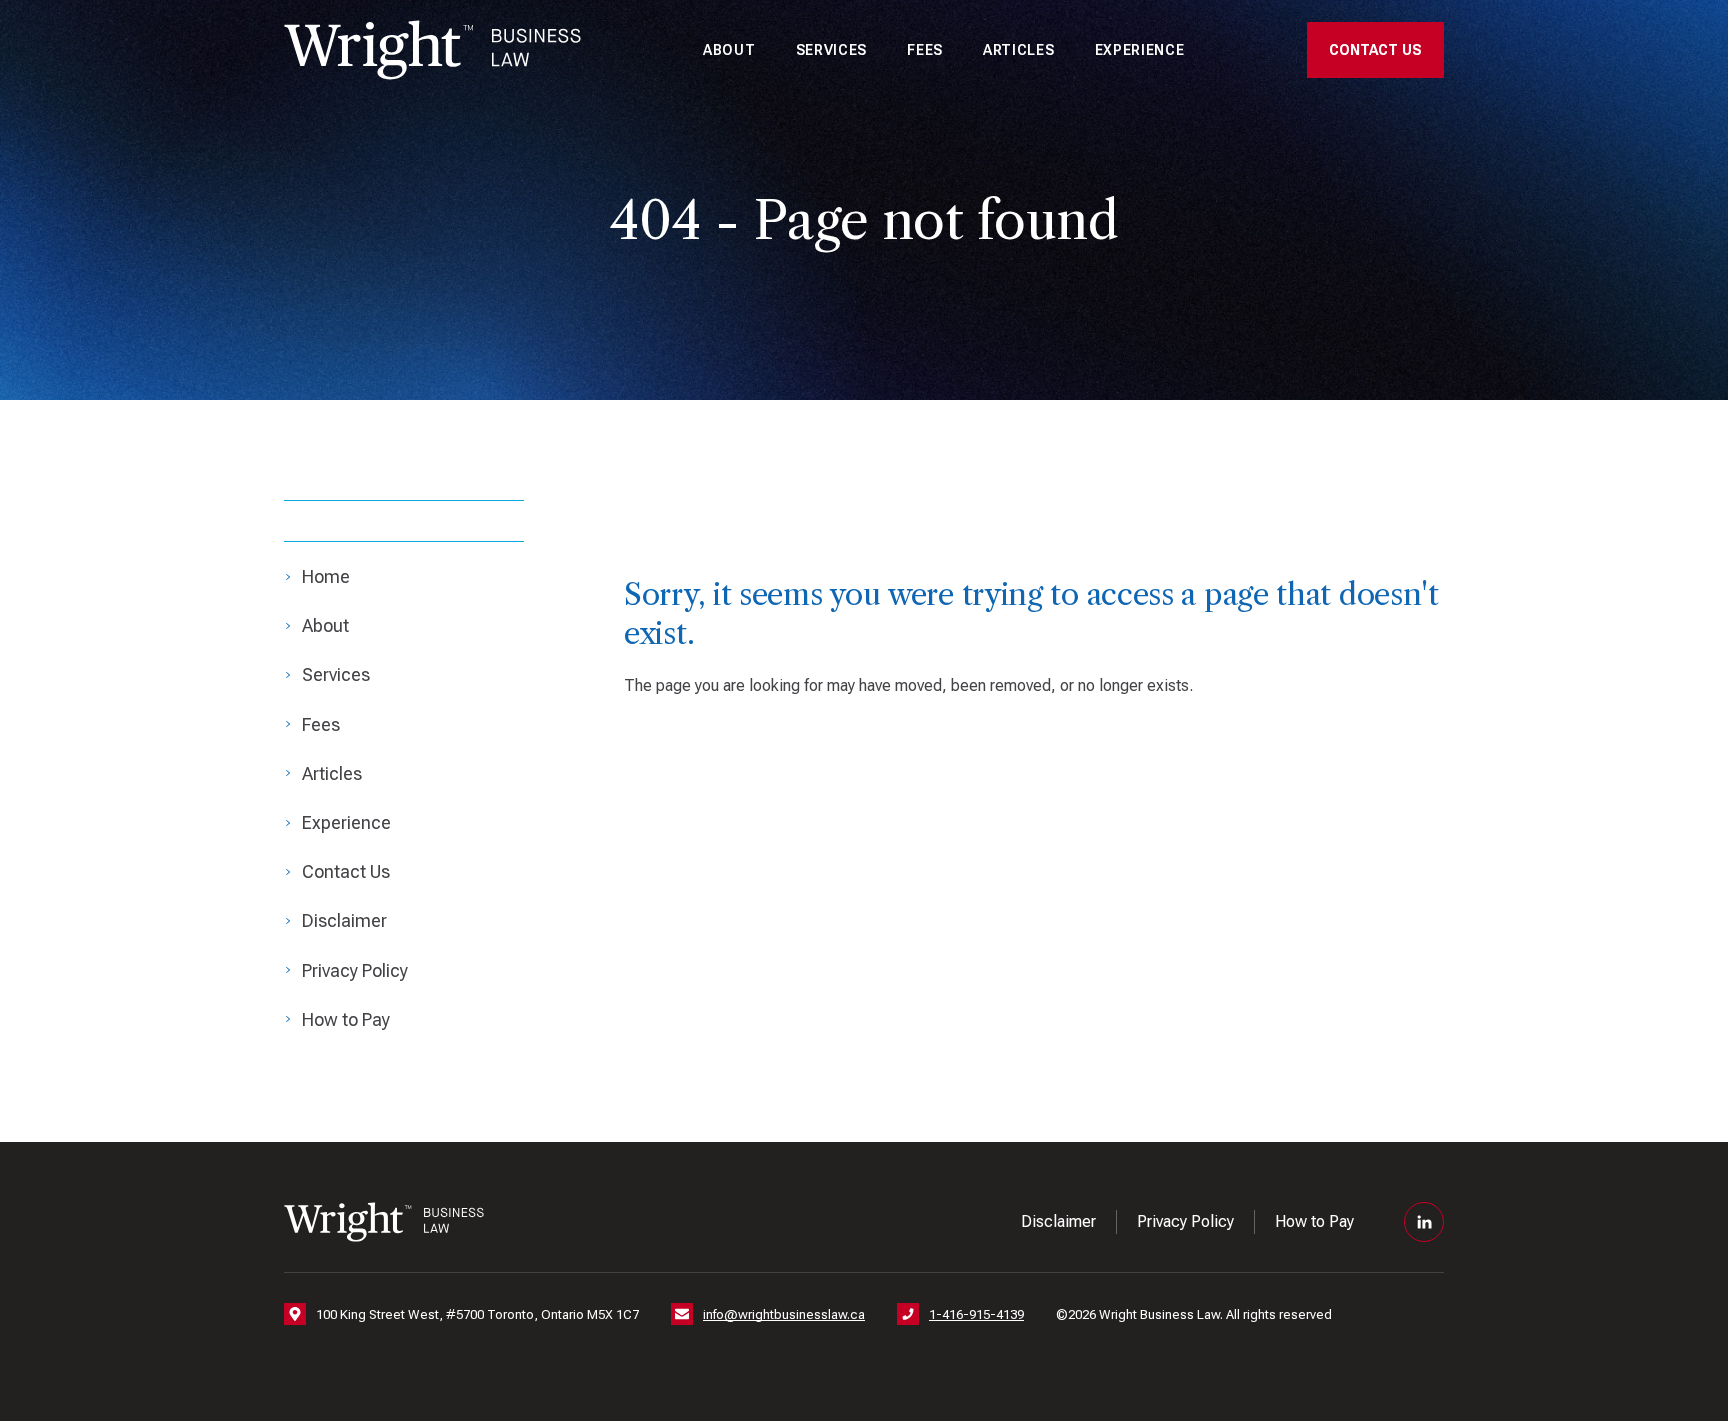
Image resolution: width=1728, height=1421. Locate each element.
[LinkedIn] (1424, 1222)
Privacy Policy (355, 970)
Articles (1019, 50)
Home (326, 576)
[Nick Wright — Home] (432, 50)
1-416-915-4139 (976, 1314)
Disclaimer (344, 920)
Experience (1140, 50)
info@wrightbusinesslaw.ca (784, 1314)
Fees (925, 50)
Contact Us (1375, 50)
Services (832, 50)
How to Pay (346, 1019)
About (729, 50)
